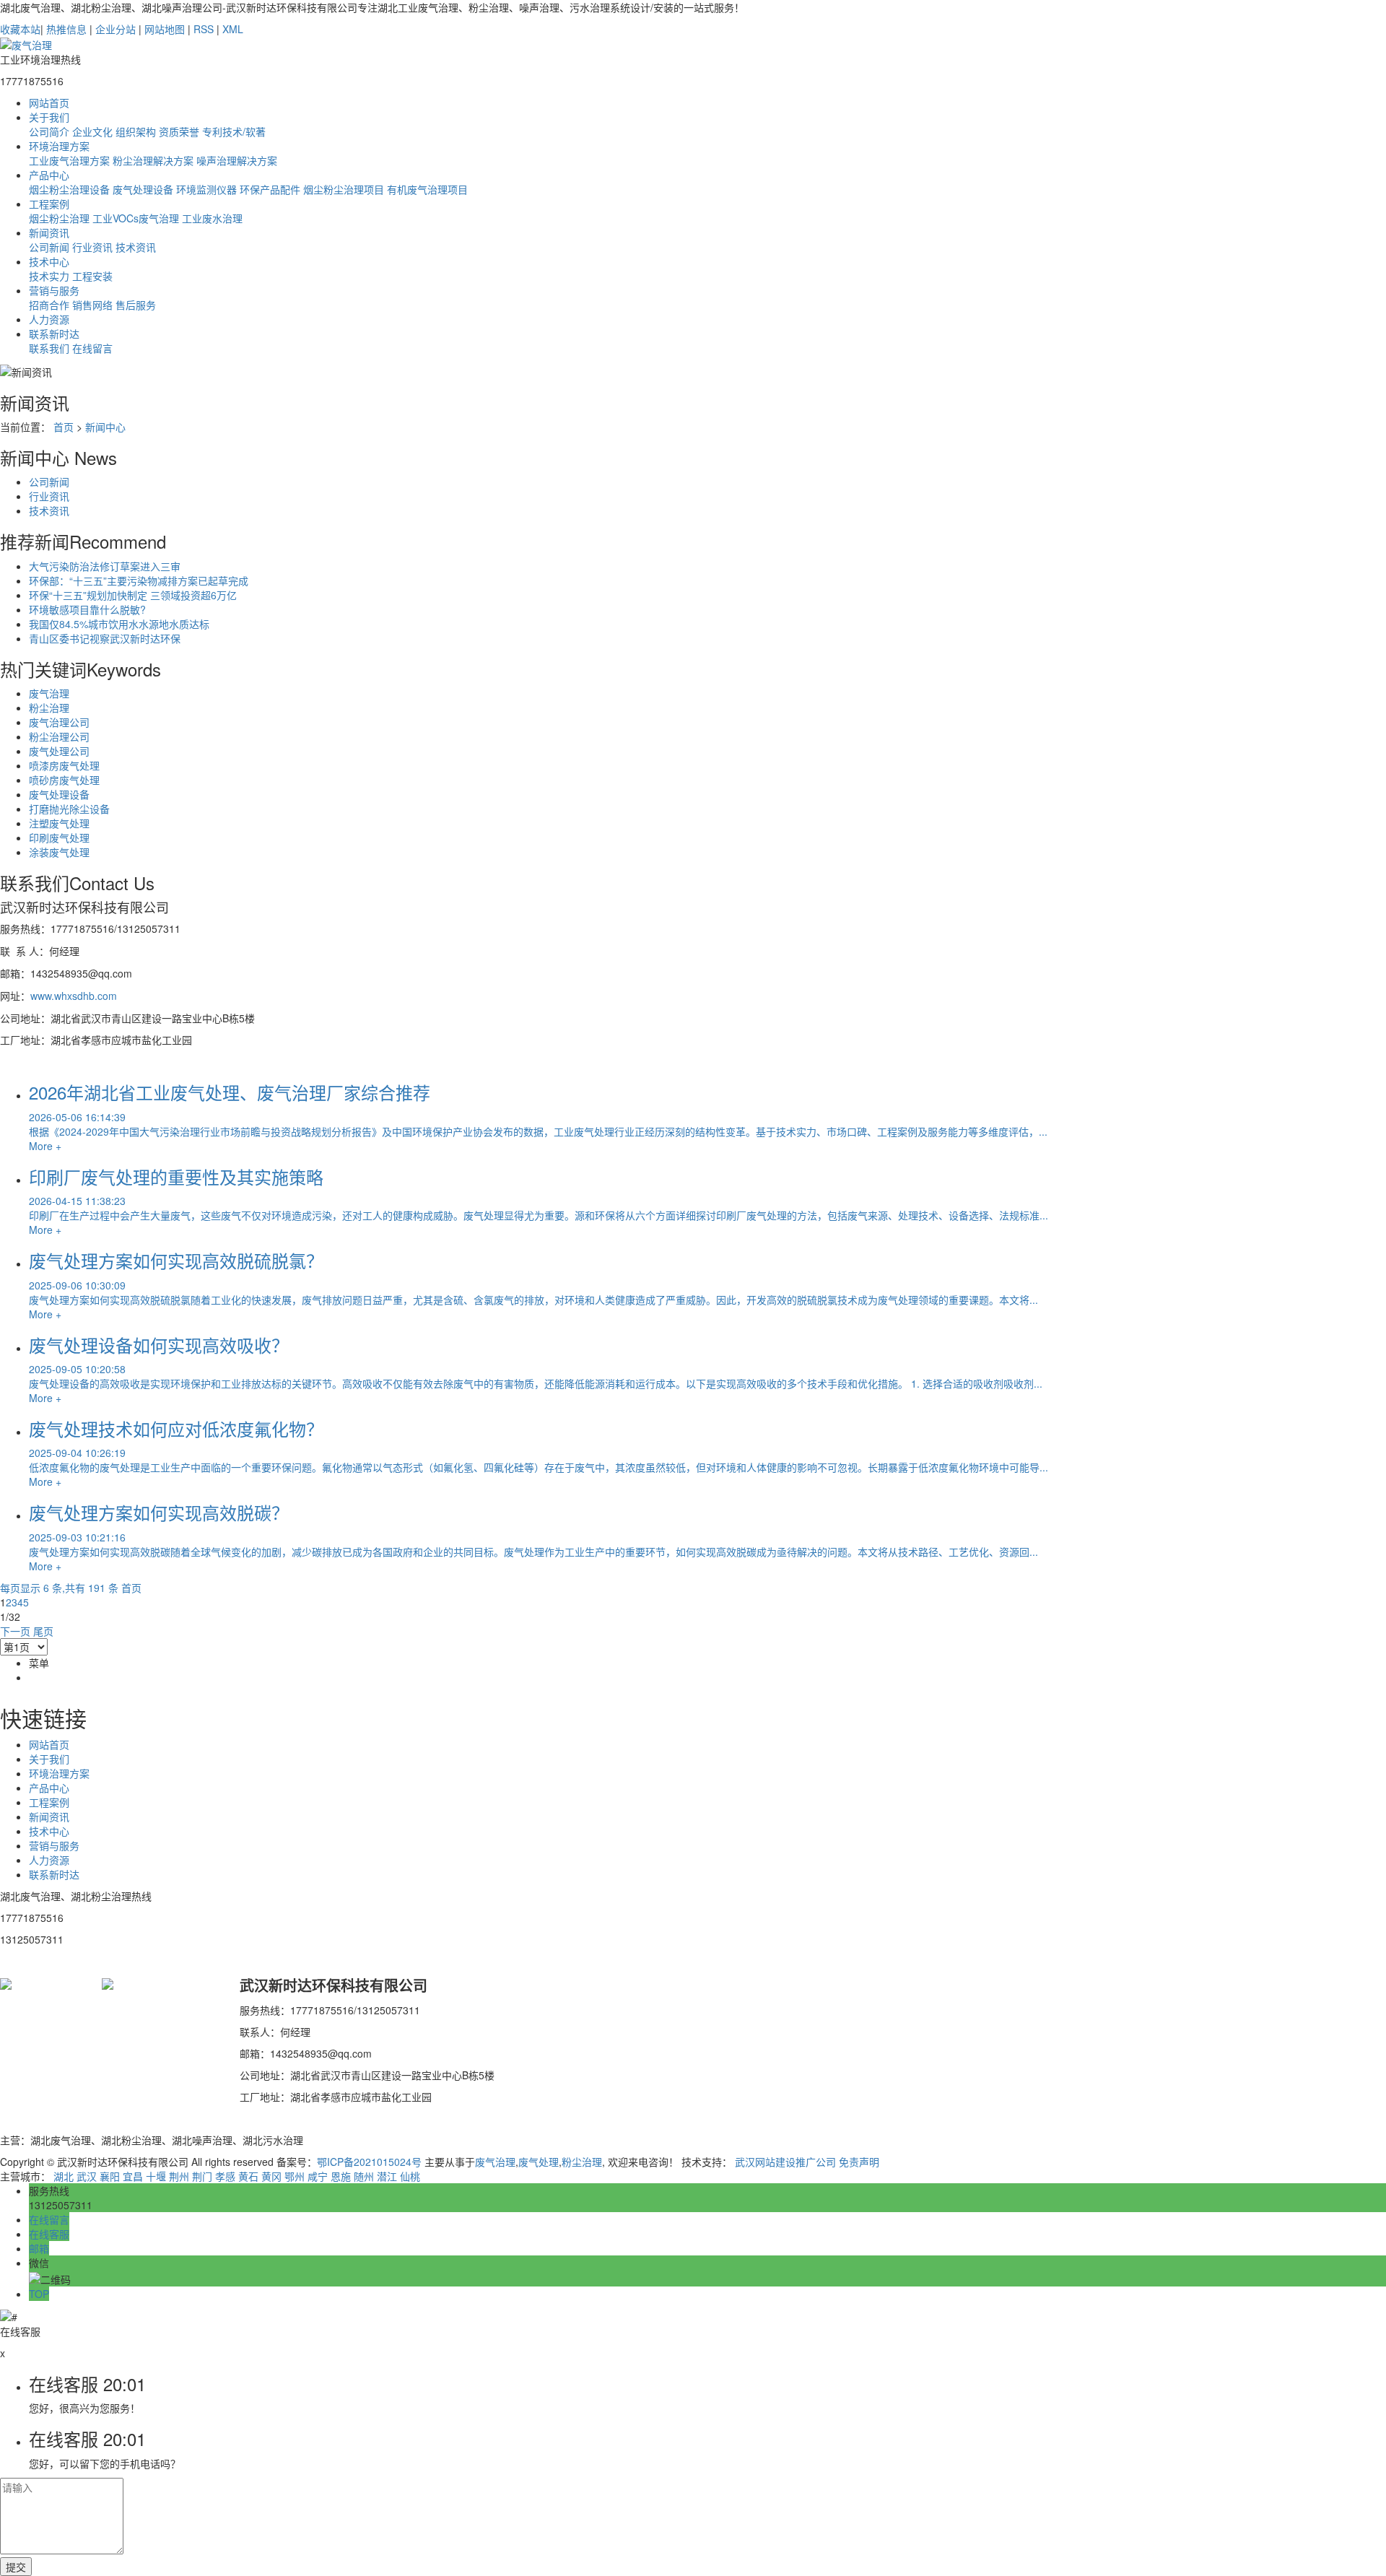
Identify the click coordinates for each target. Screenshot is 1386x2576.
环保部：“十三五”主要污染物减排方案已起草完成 (139, 580)
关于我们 (49, 117)
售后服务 (136, 305)
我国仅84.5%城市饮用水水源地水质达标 (119, 624)
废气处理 (539, 2162)
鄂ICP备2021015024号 (369, 2162)
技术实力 (49, 276)
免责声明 (859, 2162)
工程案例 (49, 204)
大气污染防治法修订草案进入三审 (105, 566)
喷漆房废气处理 (64, 765)
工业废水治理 (212, 218)
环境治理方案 (59, 146)
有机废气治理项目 (427, 189)
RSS (204, 29)
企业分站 (115, 29)
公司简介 (49, 131)
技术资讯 (136, 247)
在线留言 (92, 348)
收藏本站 (20, 29)
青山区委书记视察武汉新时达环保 (105, 638)
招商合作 (49, 305)
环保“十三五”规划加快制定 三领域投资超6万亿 (133, 595)
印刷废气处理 (59, 837)
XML (233, 29)
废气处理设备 (143, 189)
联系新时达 (54, 334)
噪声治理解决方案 (237, 160)
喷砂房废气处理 (64, 780)
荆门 (202, 2176)
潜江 (387, 2176)
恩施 (341, 2176)
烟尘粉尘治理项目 (344, 189)
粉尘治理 (49, 708)
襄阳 (110, 2176)
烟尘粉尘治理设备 (69, 189)
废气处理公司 (59, 751)
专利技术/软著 (234, 131)
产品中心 (49, 175)
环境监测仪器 (206, 189)
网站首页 (49, 103)
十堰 (156, 2176)
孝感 (225, 2176)
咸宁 (318, 2176)
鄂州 (295, 2176)
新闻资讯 (49, 232)
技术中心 (49, 261)
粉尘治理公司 (59, 736)
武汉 (87, 2176)
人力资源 (49, 319)
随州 (364, 2176)
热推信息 (66, 29)
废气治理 (49, 693)
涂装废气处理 (59, 852)
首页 (64, 427)
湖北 (64, 2176)
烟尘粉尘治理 (59, 218)
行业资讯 (92, 247)
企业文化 (92, 131)
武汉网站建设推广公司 (785, 2162)
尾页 (43, 1631)
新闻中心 (105, 427)
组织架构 (136, 131)
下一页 (15, 1631)
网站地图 (165, 29)
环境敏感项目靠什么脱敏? (87, 609)
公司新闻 (49, 247)
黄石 (248, 2176)
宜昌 (133, 2176)
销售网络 (92, 305)
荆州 (179, 2176)
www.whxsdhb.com (74, 996)
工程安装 (92, 276)
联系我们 (49, 348)
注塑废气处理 (59, 823)
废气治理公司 (59, 722)
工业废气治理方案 (69, 160)
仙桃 (410, 2176)
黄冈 (271, 2176)
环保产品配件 (270, 189)
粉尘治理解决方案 (153, 160)
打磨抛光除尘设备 (69, 809)
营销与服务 (54, 290)
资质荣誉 (179, 131)
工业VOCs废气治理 (136, 218)
